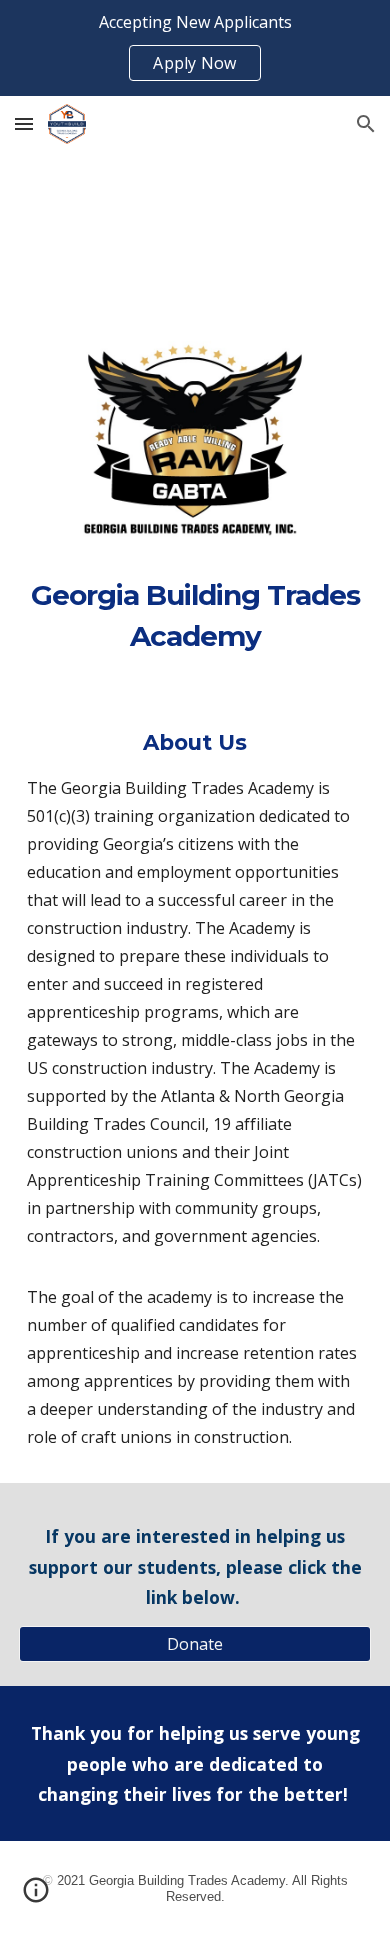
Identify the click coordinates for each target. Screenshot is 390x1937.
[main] (195, 615)
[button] (24, 123)
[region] (195, 48)
